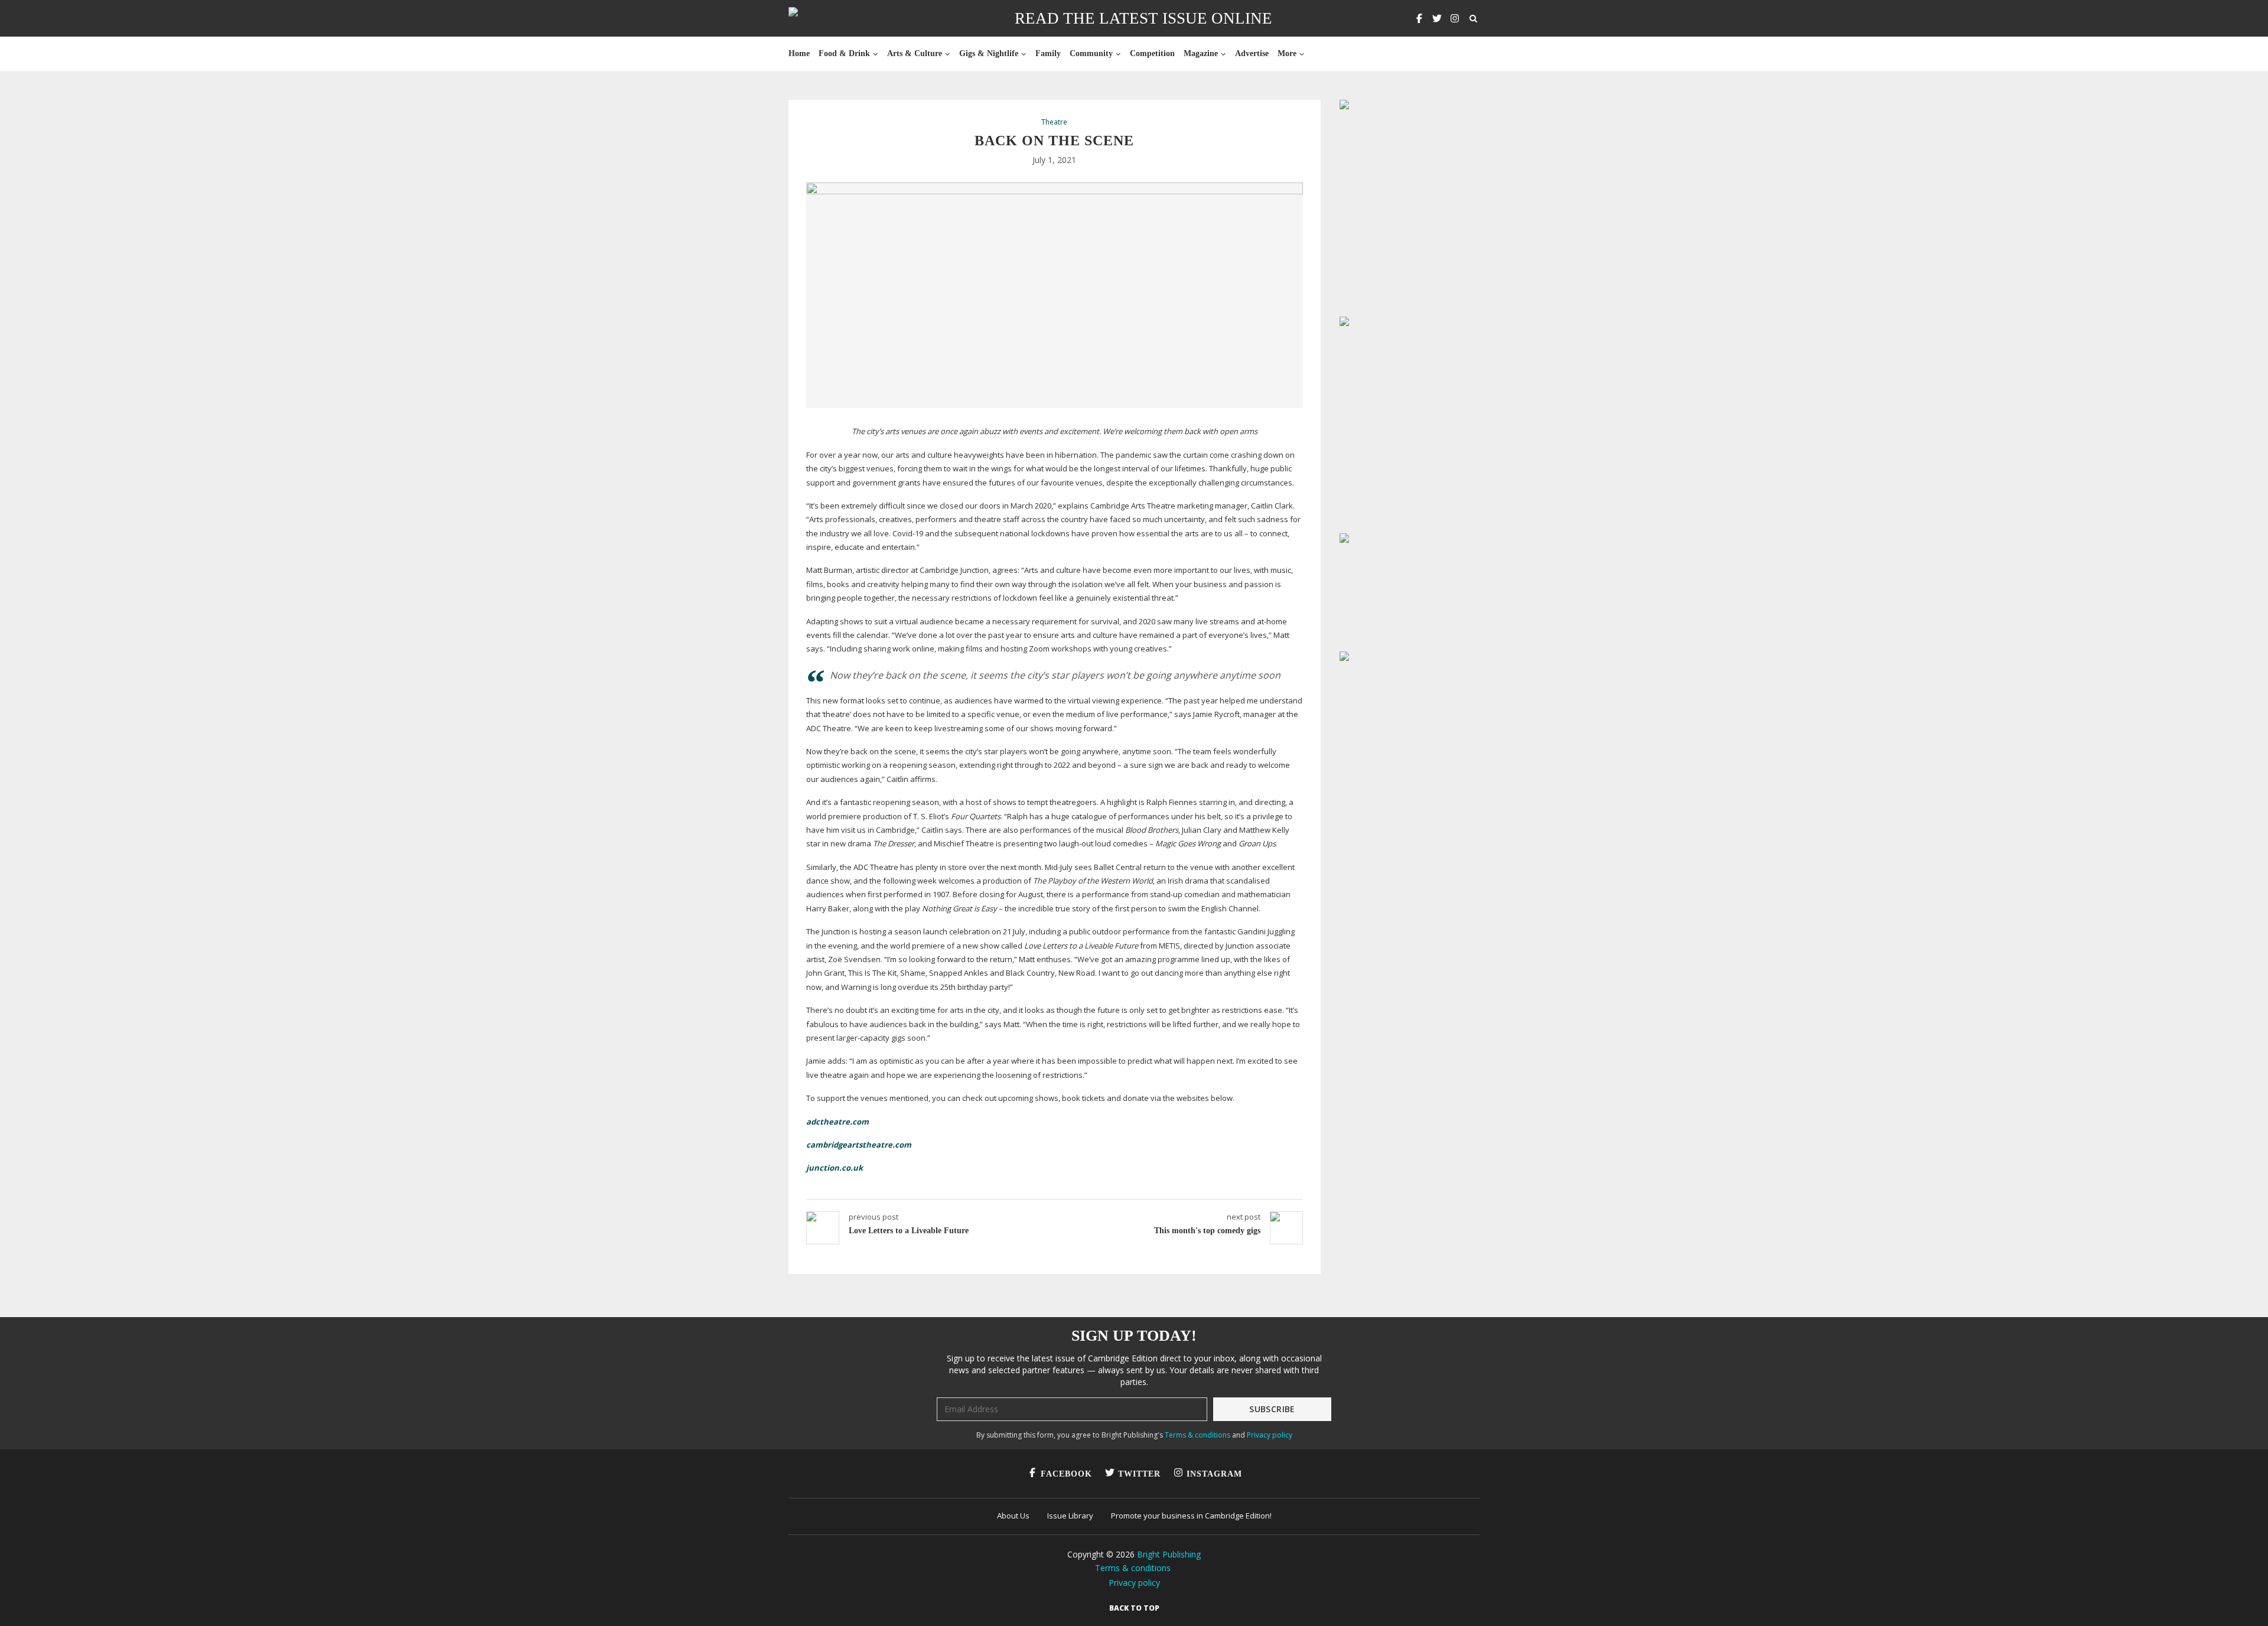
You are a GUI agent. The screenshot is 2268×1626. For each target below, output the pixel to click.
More (1287, 53)
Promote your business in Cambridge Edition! (1191, 1516)
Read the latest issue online (1143, 18)
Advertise (1252, 53)
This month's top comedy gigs (1207, 1231)
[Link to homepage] (831, 18)
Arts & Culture (915, 53)
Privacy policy (1270, 1435)
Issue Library (1070, 1516)
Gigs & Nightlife (989, 53)
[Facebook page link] (1419, 18)
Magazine (1201, 53)
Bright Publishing (1169, 1554)
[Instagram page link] (1455, 18)
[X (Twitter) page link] (1437, 18)
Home (799, 53)
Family (1048, 53)
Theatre (1054, 122)
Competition (1152, 53)
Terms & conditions (1197, 1435)
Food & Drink (844, 53)
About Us (1013, 1516)
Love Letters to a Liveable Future (909, 1231)
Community (1091, 53)
